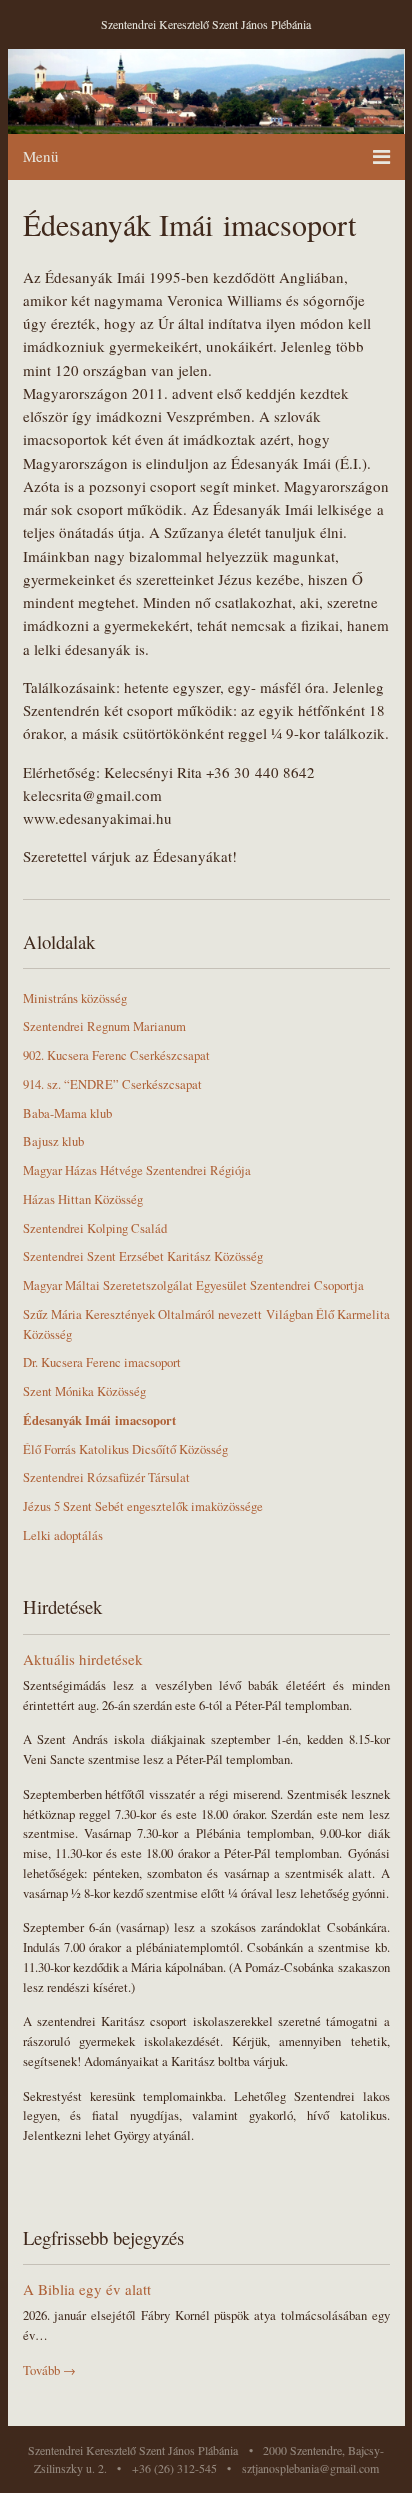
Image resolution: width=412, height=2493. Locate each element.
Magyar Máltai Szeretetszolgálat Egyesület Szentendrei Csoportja (193, 1285)
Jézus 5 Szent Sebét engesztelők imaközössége (143, 1506)
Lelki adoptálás (63, 1535)
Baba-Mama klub (67, 1113)
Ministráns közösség (75, 998)
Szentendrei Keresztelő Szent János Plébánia (206, 24)
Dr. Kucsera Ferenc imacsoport (102, 1362)
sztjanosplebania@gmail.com (310, 2468)
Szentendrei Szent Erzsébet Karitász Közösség (143, 1256)
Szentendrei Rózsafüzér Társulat (106, 1477)
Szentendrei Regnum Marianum (104, 1026)
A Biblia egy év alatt (87, 2289)
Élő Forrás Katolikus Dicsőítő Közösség (125, 1449)
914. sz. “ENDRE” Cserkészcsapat (112, 1084)
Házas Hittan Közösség (83, 1199)
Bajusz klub (53, 1141)
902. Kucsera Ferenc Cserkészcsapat (116, 1055)
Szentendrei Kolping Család (95, 1228)
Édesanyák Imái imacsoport (99, 1420)
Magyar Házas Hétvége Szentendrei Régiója (137, 1170)
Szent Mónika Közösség (84, 1391)
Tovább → (49, 2370)
